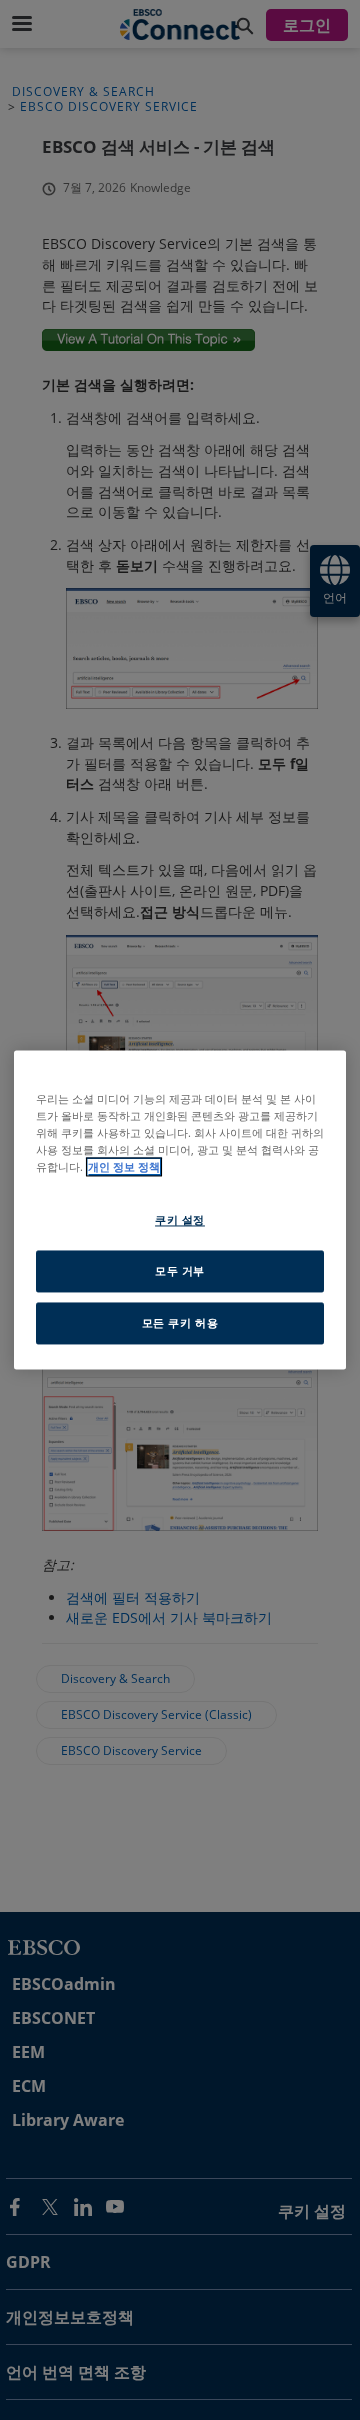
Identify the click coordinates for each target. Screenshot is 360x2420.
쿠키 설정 (180, 1220)
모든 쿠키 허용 (180, 1323)
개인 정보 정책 (124, 1167)
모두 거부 (180, 1271)
